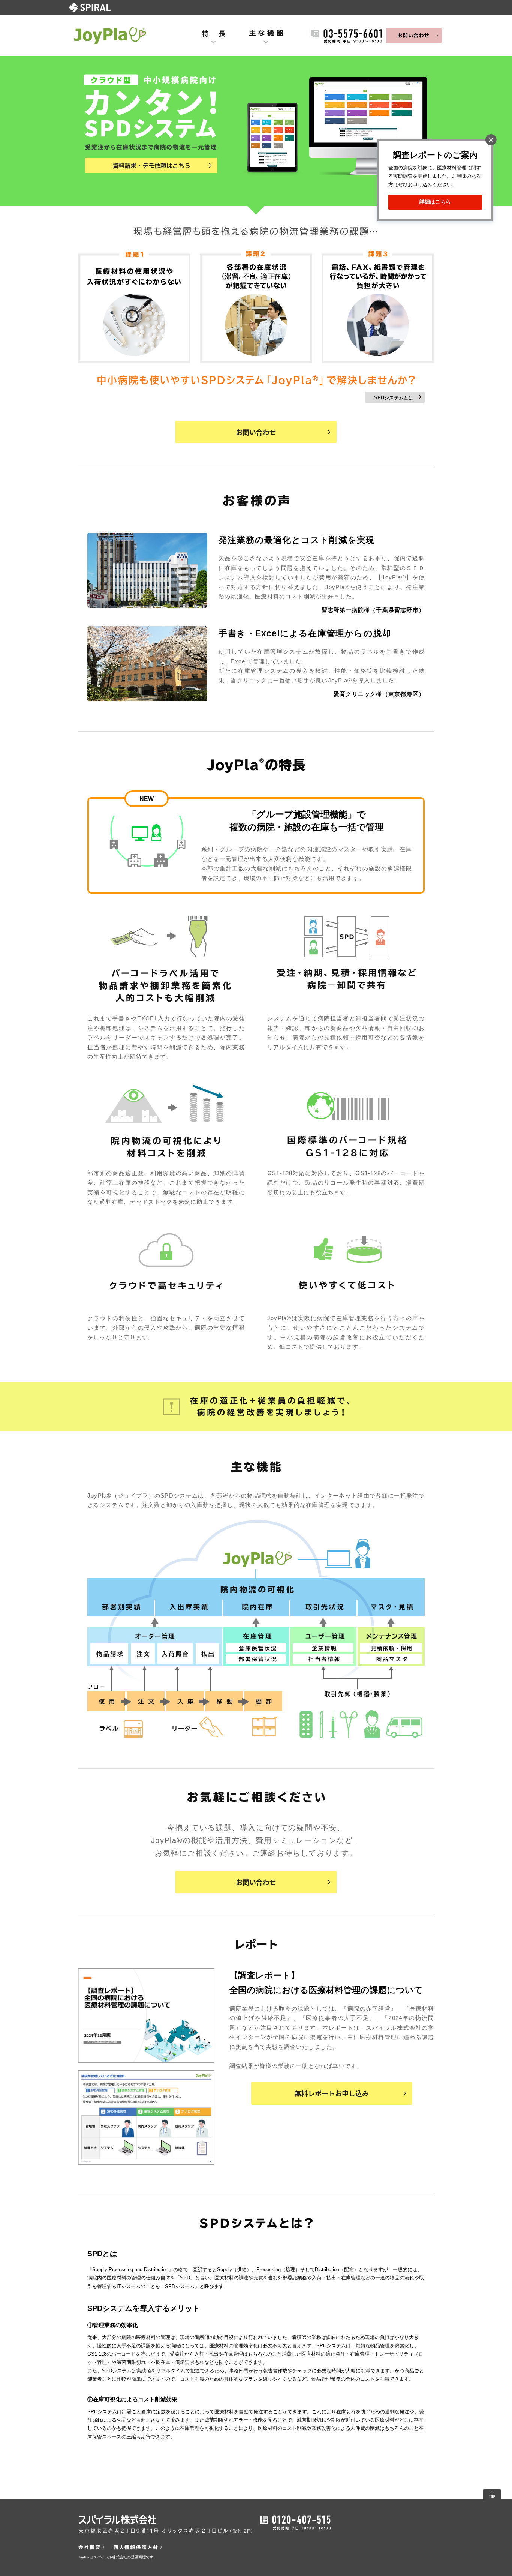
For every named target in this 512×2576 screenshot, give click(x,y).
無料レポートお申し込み (332, 2093)
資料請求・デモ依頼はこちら (151, 165)
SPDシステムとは (394, 398)
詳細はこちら (435, 202)
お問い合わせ (256, 432)
